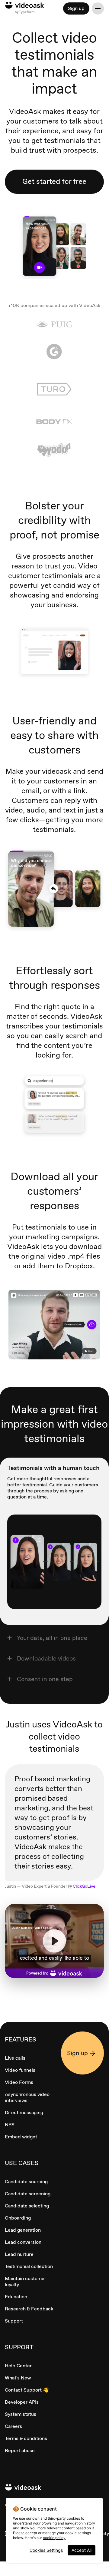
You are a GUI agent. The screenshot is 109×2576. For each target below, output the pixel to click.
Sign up (76, 8)
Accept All (82, 2550)
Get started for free (54, 181)
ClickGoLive (84, 1886)
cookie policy (54, 2538)
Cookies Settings (46, 2550)
